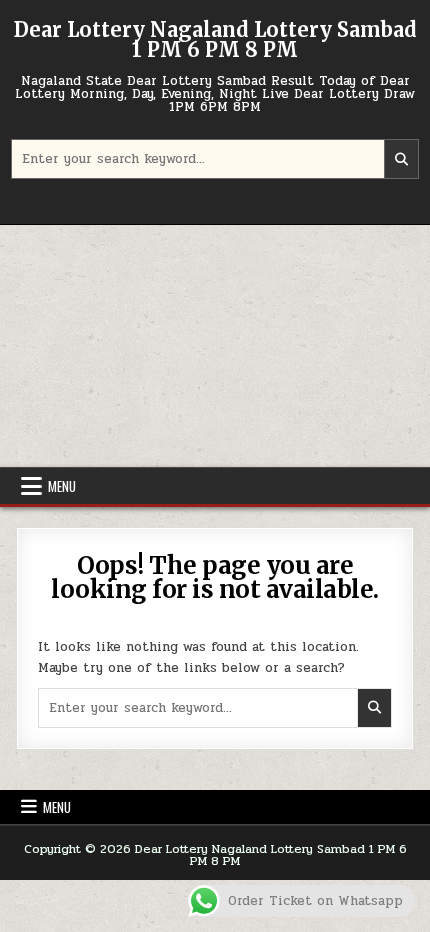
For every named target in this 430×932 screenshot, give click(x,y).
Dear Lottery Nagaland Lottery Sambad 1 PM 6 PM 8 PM (215, 39)
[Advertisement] (215, 346)
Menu (62, 486)
